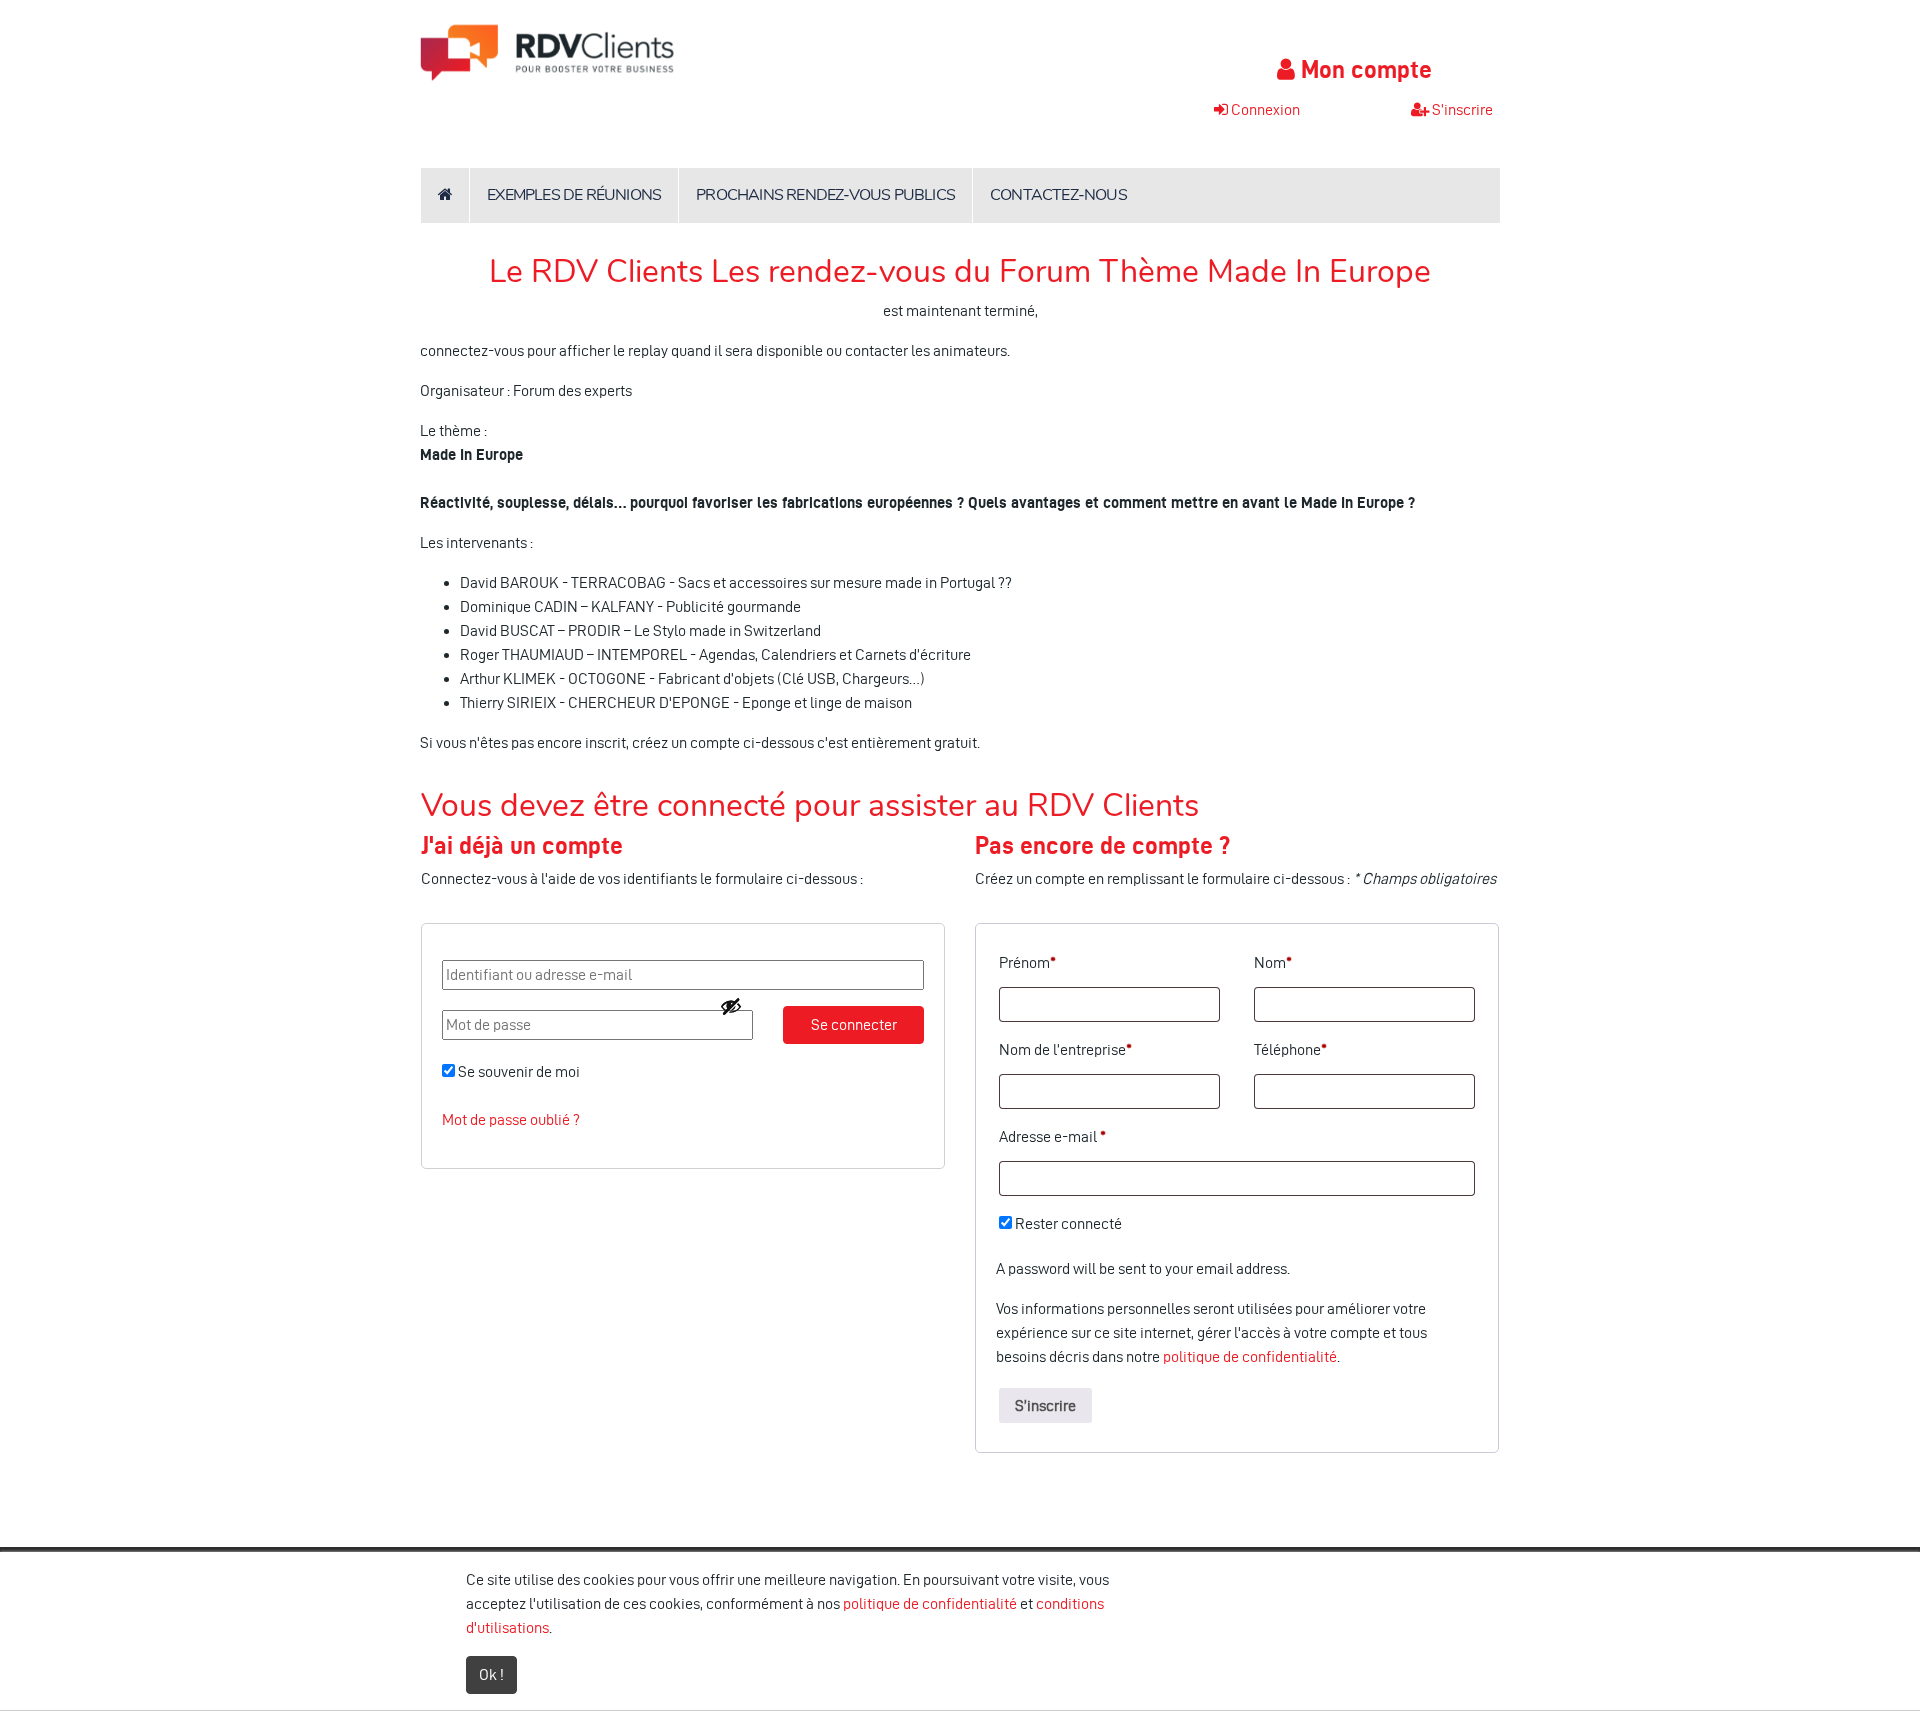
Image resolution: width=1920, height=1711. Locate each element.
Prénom (1027, 962)
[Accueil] (445, 195)
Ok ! (491, 1674)
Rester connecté (1067, 1223)
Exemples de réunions (574, 195)
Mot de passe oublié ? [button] (511, 1119)
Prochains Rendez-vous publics (825, 195)
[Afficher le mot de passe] (731, 1006)
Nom (1273, 962)
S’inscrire (1045, 1405)
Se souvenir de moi (517, 1071)
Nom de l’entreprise (1065, 1049)
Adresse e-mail (1052, 1136)
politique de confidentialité (1250, 1356)
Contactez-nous (1058, 195)
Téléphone (1290, 1049)
